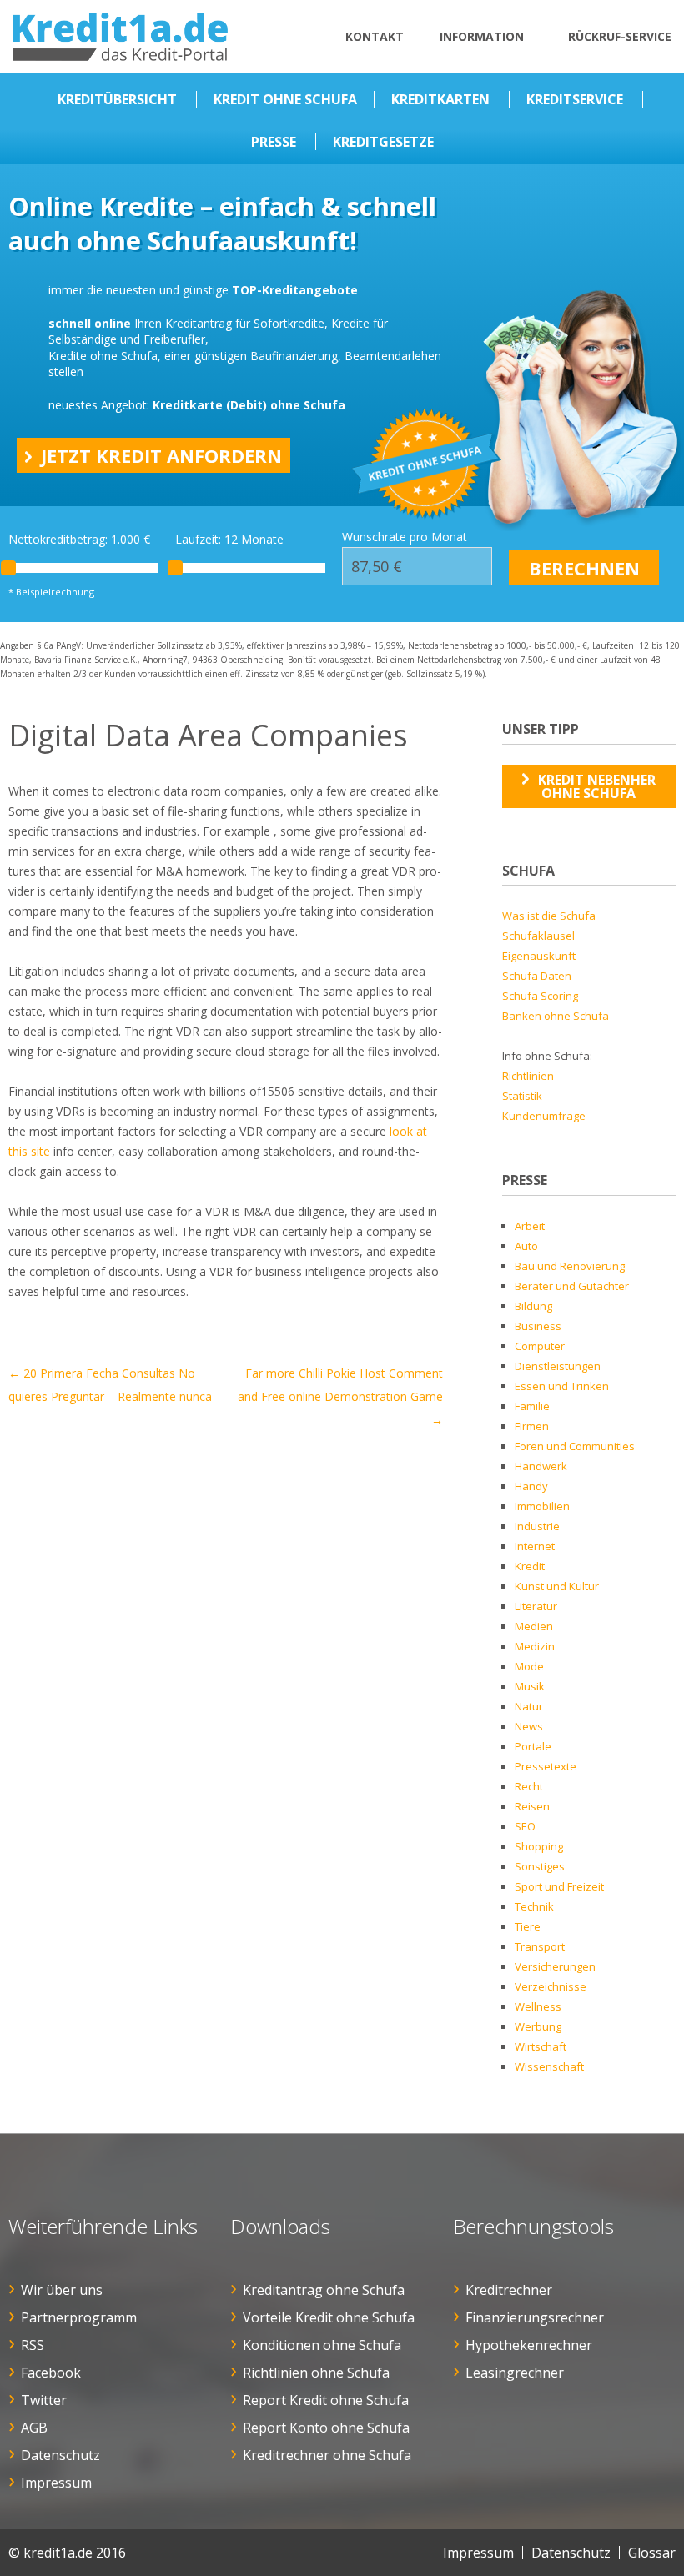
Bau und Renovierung (570, 1266)
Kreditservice (575, 99)
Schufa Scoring (540, 996)
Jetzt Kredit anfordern (161, 455)
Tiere (528, 1926)
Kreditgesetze (383, 142)
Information (482, 36)
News (529, 1726)
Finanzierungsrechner (535, 2317)
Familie (532, 1406)
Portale (533, 1746)
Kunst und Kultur (557, 1586)
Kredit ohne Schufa (285, 99)
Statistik (522, 1096)
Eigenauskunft (539, 956)
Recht (529, 1786)
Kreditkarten (440, 99)
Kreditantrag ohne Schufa (324, 2290)
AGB (34, 2428)
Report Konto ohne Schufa (326, 2428)
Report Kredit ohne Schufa (326, 2400)
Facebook (51, 2373)
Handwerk (541, 1466)
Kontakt (375, 36)
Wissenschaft (549, 2066)
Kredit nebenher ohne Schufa (597, 786)
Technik (534, 1906)
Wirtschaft (541, 2046)
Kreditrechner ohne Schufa (327, 2455)
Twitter (44, 2400)
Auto (526, 1246)
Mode (529, 1666)
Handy (531, 1486)
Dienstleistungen (558, 1366)
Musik (530, 1686)
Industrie (537, 1526)
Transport (540, 1946)
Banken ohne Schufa (556, 1016)
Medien (534, 1626)
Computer (540, 1346)
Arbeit (530, 1226)
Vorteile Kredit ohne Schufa (329, 2317)
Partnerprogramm (79, 2317)
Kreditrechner (509, 2290)
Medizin (535, 1646)
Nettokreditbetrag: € (79, 540)
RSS (33, 2345)
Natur (529, 1706)
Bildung (533, 1306)
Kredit (530, 1566)
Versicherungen (555, 1966)
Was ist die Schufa (549, 916)
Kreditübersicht (117, 99)
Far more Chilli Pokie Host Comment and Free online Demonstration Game (340, 1396)
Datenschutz (60, 2455)
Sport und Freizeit (559, 1886)
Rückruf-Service (620, 36)
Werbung (538, 2026)
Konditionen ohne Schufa (322, 2345)
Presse (274, 142)
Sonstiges (540, 1866)
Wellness (538, 2006)
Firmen (532, 1426)
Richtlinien (528, 1076)
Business (538, 1326)
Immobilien (542, 1506)
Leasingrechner (515, 2373)
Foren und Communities (575, 1446)
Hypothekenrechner (529, 2345)
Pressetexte (546, 1766)
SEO (525, 1826)
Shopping (539, 1846)
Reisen (532, 1806)
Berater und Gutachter (572, 1286)
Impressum (56, 2483)
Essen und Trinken (562, 1386)
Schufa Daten (537, 976)
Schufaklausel (538, 936)
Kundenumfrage (544, 1116)
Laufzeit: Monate (229, 540)
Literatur (536, 1606)
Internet (535, 1546)
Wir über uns (62, 2290)
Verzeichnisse (551, 1986)
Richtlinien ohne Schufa (316, 2373)
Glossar (652, 2553)
